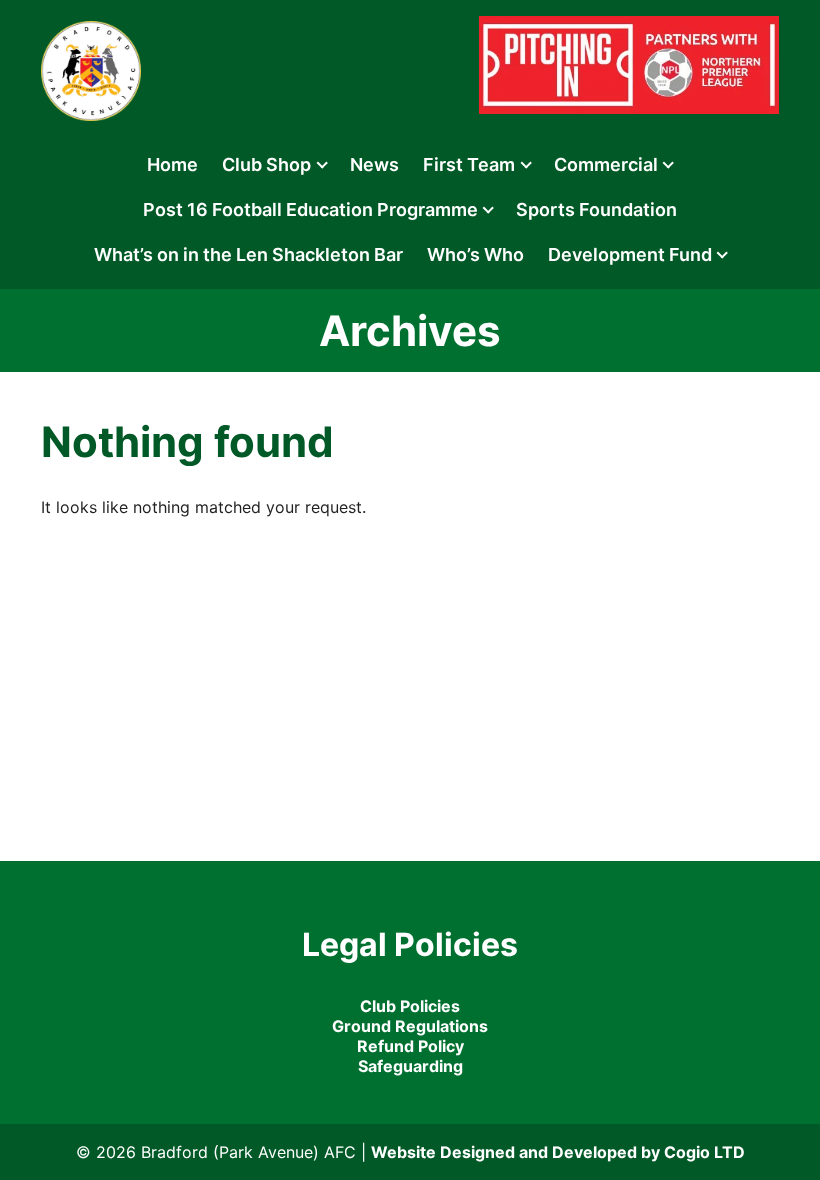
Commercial (606, 164)
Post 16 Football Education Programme (310, 209)
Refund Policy (410, 1046)
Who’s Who (475, 254)
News (374, 164)
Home (172, 164)
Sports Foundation (596, 209)
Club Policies (410, 1006)
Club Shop (266, 164)
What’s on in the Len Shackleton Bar (248, 254)
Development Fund (630, 254)
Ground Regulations (410, 1026)
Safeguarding (410, 1066)
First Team (469, 164)
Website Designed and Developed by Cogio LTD (558, 1152)
